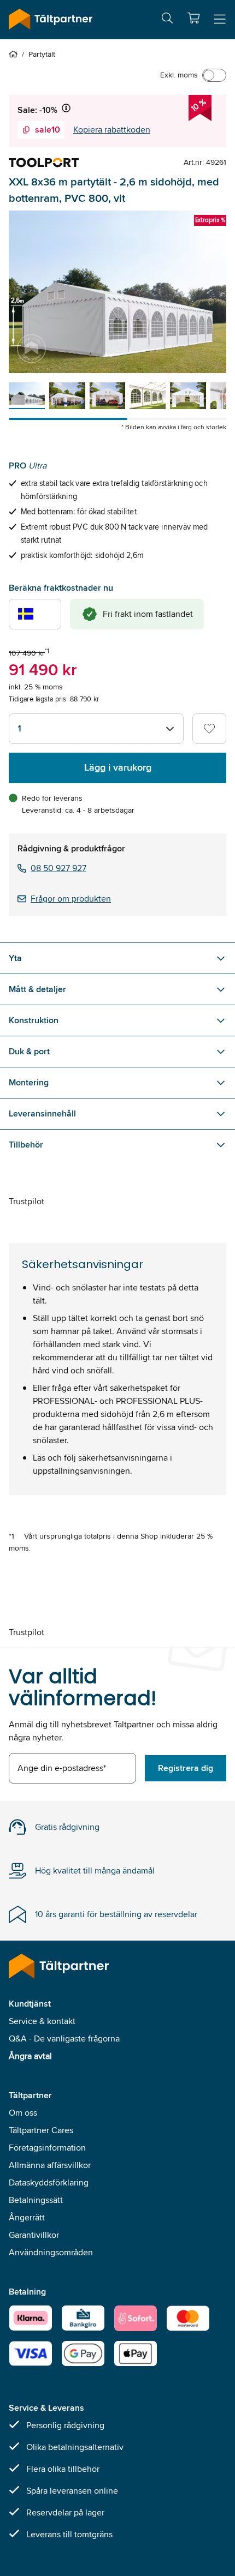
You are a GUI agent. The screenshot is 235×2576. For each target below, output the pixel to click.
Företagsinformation (47, 2148)
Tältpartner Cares (41, 2130)
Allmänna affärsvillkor (50, 2165)
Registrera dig (186, 1768)
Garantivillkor (34, 2235)
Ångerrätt (27, 2217)
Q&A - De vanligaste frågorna (64, 2038)
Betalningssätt (36, 2200)
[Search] (167, 20)
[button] (193, 18)
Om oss (23, 2113)
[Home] (15, 54)
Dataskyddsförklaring (49, 2182)
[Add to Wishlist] (209, 729)
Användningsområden (51, 2252)
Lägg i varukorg (118, 767)
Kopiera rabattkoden (112, 130)
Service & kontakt (42, 2021)
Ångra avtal (30, 2056)
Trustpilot (27, 1201)
